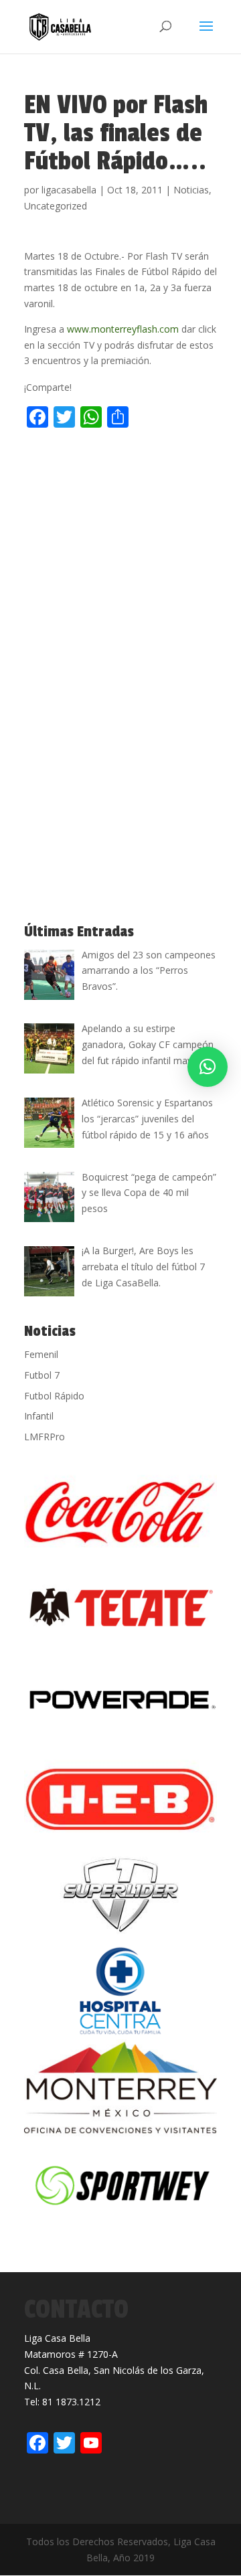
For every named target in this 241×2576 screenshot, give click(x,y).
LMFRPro (45, 1437)
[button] (208, 1067)
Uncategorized (56, 206)
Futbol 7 (42, 1375)
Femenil (41, 1354)
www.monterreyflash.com (123, 329)
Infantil (39, 1416)
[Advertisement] (120, 562)
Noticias (191, 190)
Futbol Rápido (54, 1396)
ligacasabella (69, 190)
